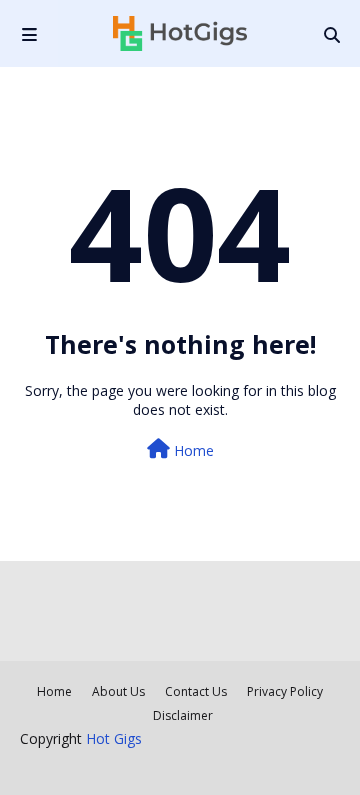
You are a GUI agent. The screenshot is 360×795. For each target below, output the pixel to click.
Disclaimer (183, 715)
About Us (118, 691)
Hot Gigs (114, 738)
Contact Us (196, 691)
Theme (274, 766)
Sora (145, 766)
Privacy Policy (285, 691)
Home (192, 450)
